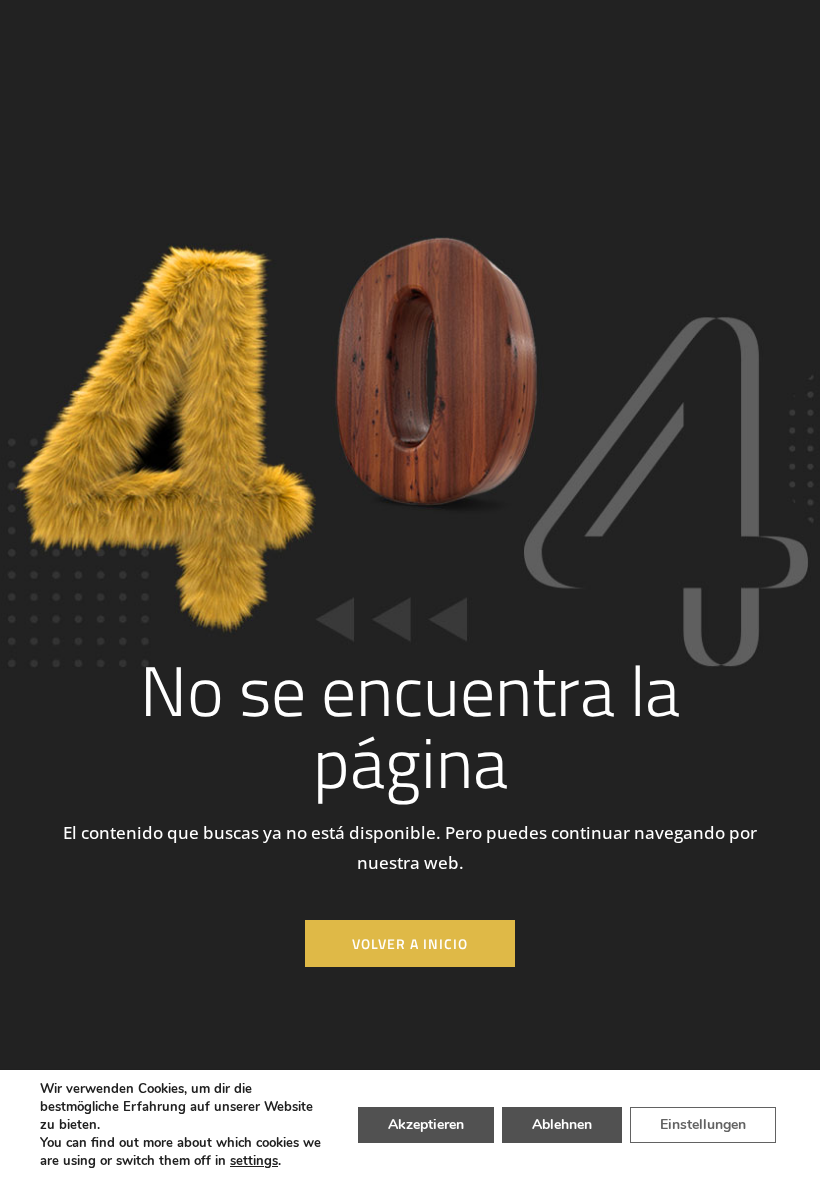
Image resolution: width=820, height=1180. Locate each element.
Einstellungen (703, 1124)
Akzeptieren (426, 1124)
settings (254, 1161)
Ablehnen (562, 1124)
